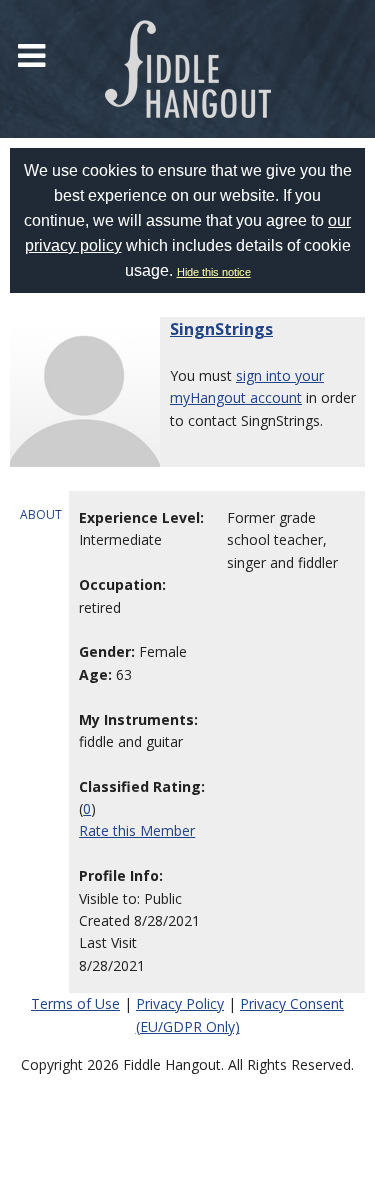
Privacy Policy (180, 1003)
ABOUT (41, 514)
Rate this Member (137, 830)
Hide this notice (214, 272)
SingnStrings (221, 329)
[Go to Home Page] (188, 69)
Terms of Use (75, 1003)
